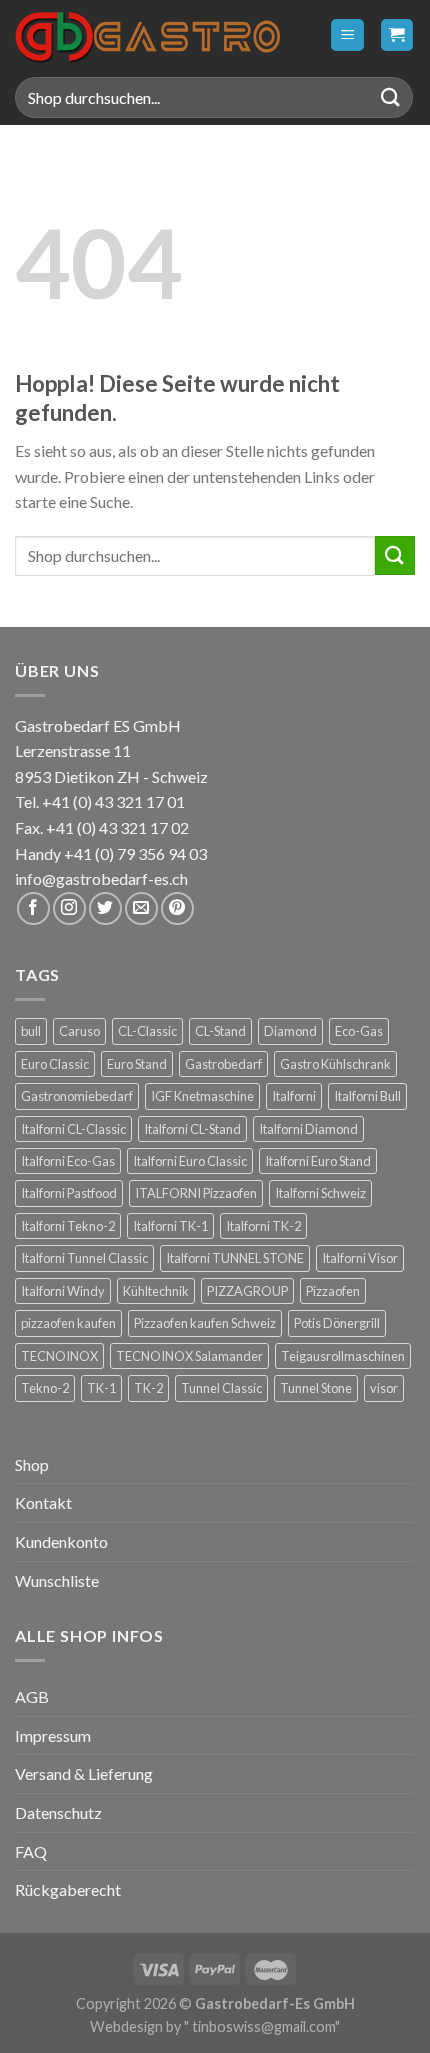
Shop (32, 1464)
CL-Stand (220, 1031)
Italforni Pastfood (69, 1193)
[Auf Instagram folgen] (69, 908)
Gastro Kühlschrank (335, 1064)
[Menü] (347, 35)
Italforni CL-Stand (192, 1129)
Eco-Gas (359, 1031)
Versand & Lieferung (84, 1773)
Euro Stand (137, 1064)
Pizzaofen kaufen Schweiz (205, 1323)
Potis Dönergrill (337, 1323)
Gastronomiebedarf (77, 1096)
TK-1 (101, 1388)
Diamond (290, 1031)
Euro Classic (55, 1064)
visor (384, 1388)
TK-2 (148, 1388)
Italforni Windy (63, 1291)
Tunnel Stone (316, 1388)
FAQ (31, 1851)
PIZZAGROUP (247, 1291)
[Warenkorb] (397, 35)
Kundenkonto (61, 1541)
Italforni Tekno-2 (68, 1226)
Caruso (79, 1031)
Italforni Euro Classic (190, 1161)
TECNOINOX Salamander (189, 1356)
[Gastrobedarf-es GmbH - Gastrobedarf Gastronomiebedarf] (147, 35)
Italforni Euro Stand (318, 1161)
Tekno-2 (45, 1388)
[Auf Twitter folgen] (105, 908)
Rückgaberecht (68, 1889)
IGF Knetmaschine (202, 1096)
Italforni (294, 1096)
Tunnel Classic (221, 1388)
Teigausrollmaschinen (343, 1356)
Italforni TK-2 (263, 1226)
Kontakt (43, 1502)
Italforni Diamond (308, 1129)
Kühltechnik (156, 1291)
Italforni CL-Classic (73, 1129)
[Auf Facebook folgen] (33, 908)
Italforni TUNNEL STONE (235, 1258)
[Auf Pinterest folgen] (177, 908)
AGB (32, 1696)
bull (31, 1031)
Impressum (53, 1735)
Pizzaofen (333, 1291)
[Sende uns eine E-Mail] (141, 908)
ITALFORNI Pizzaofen (196, 1193)
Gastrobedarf (223, 1064)
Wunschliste (57, 1580)
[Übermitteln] (391, 97)
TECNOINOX (59, 1356)
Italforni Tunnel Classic (84, 1258)
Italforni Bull (367, 1096)
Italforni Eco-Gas (68, 1161)
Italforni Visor (360, 1258)
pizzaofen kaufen (68, 1323)
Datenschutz (58, 1812)
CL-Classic (147, 1031)
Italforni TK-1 (170, 1226)
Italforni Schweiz (320, 1193)
